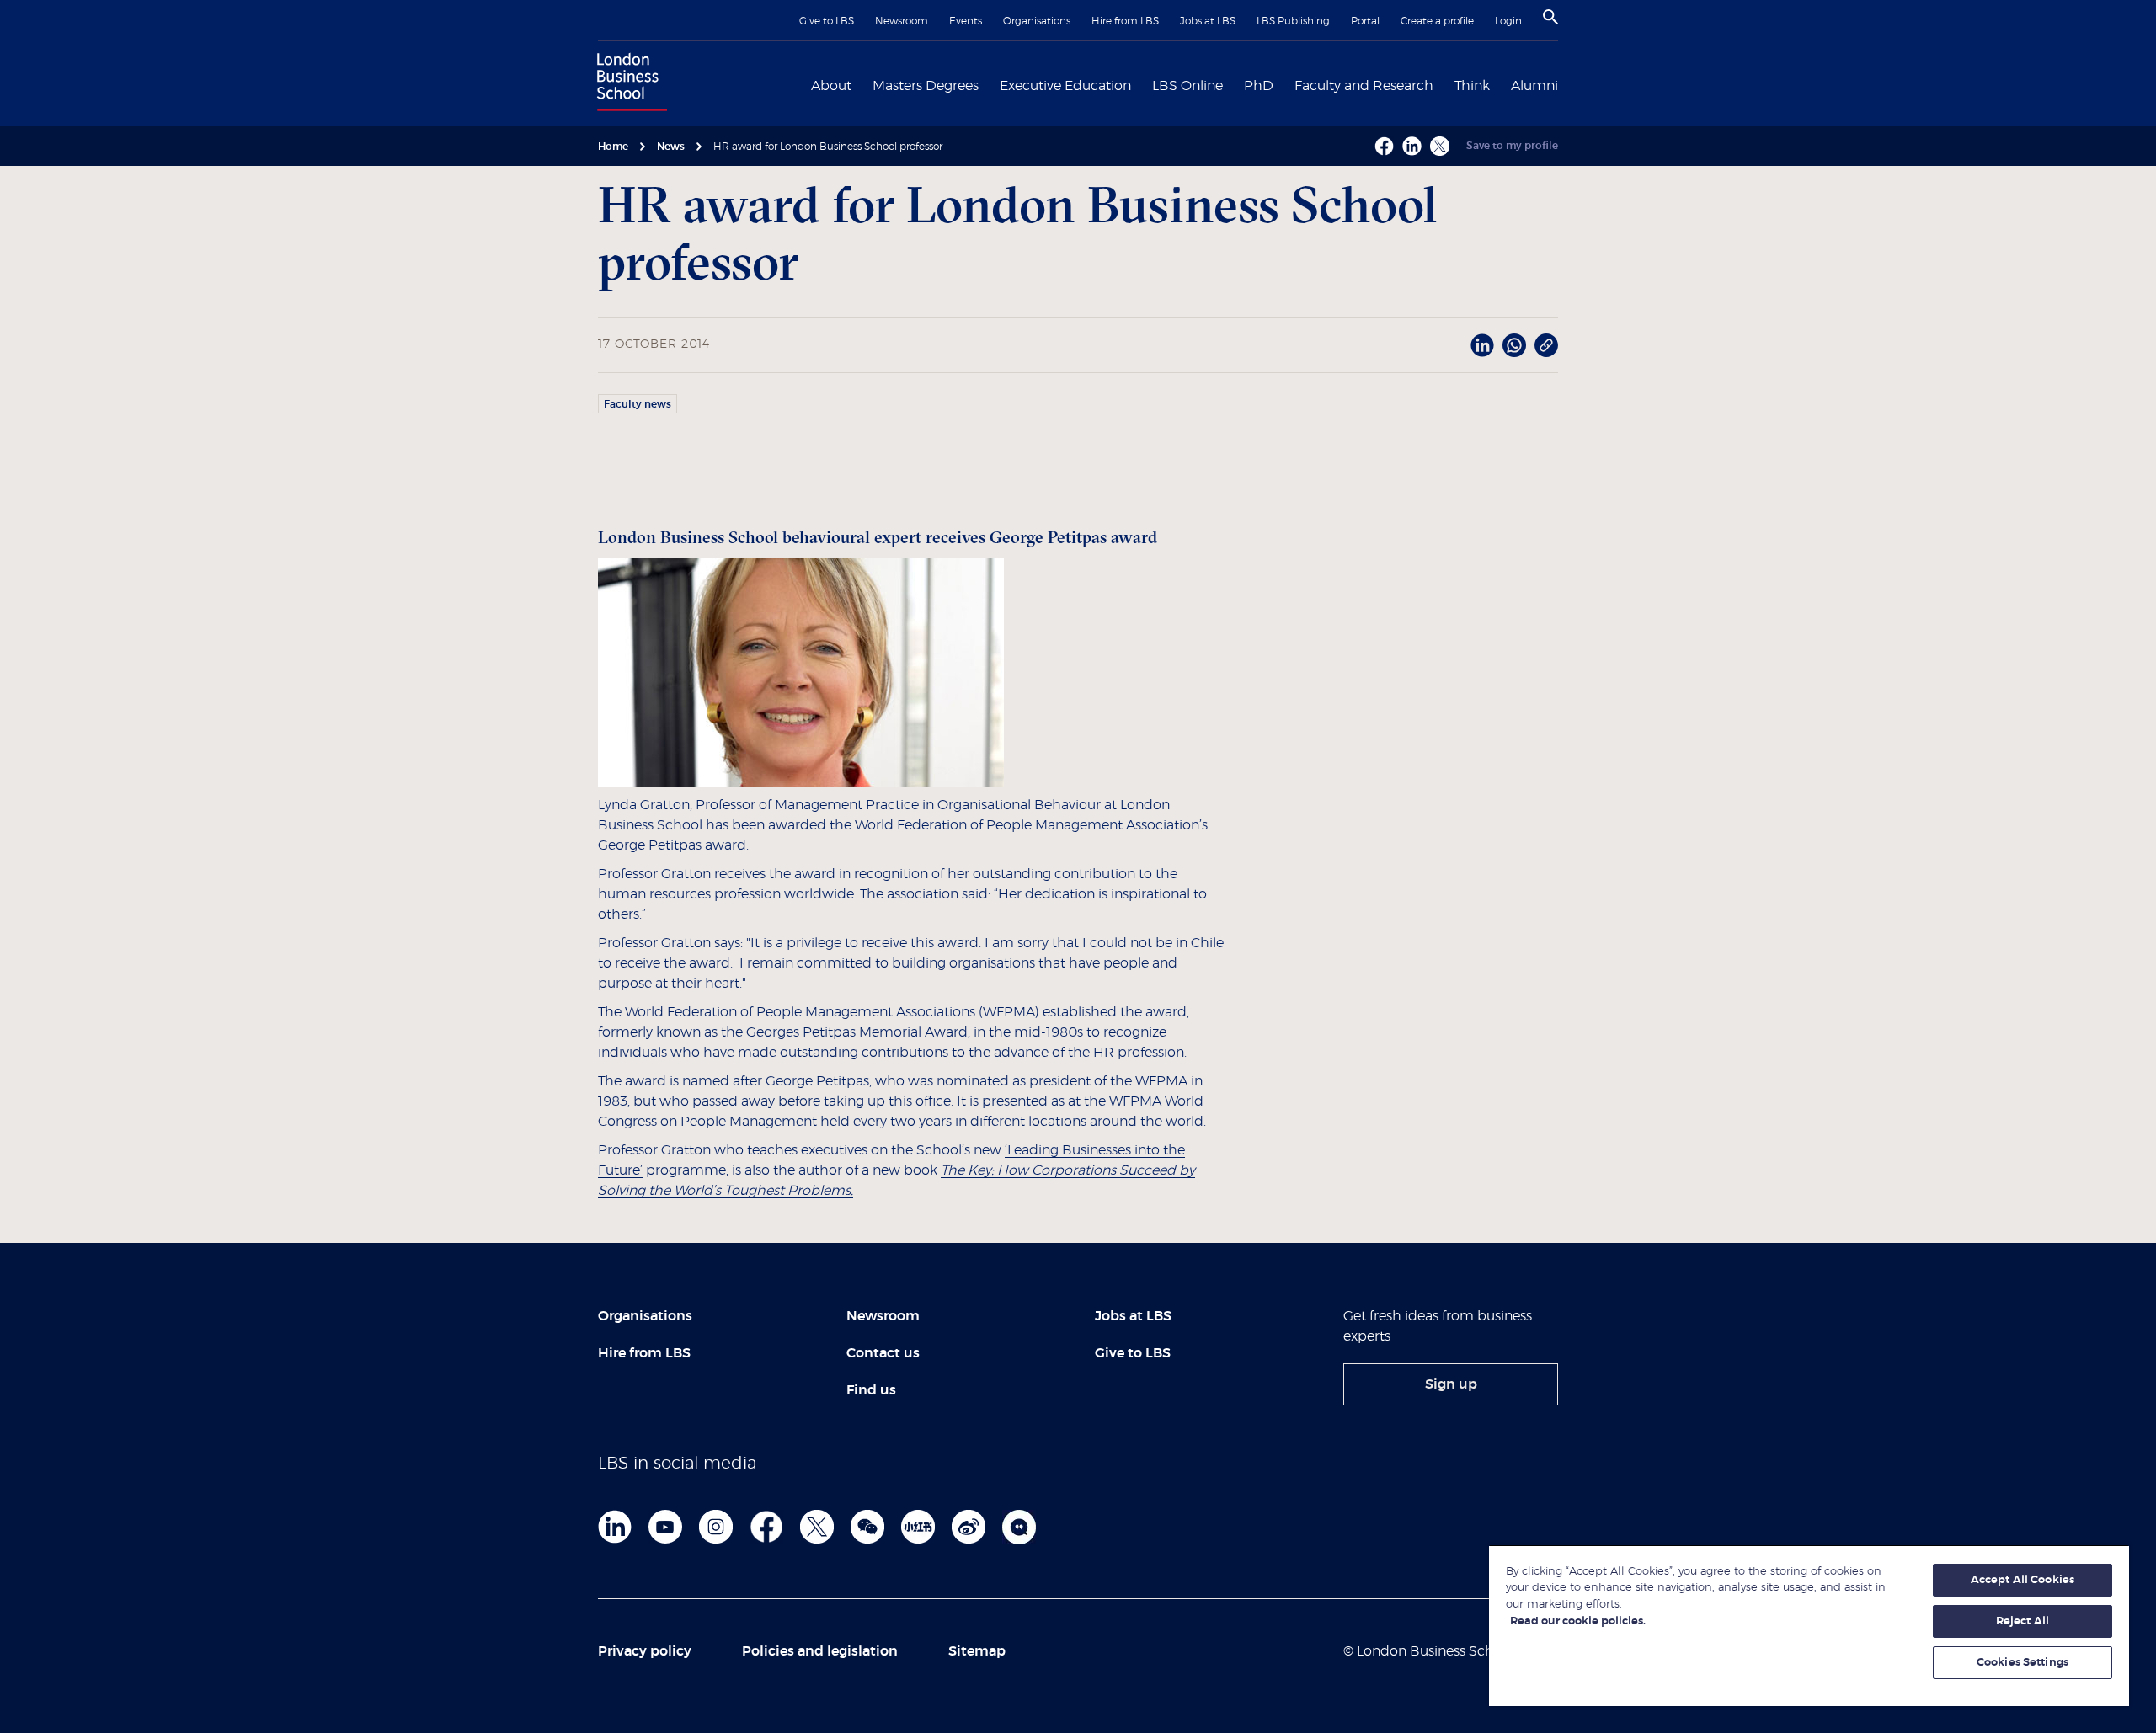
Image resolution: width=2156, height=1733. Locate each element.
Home (613, 147)
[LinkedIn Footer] (615, 1527)
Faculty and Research (1364, 86)
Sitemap (977, 1651)
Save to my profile (1512, 146)
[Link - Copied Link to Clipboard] (1546, 345)
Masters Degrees (926, 86)
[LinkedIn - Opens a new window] (1482, 345)
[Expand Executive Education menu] (1141, 84)
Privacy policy (645, 1651)
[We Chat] (867, 1527)
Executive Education (1065, 86)
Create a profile (1437, 21)
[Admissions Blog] (1019, 1527)
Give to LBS (827, 21)
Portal (1365, 21)
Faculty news (638, 404)
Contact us (883, 1353)
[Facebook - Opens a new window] (1384, 146)
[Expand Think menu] (1500, 84)
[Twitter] (817, 1527)
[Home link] (628, 84)
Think (1472, 86)
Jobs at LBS (1208, 21)
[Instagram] (716, 1527)
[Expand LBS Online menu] (1233, 84)
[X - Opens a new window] (1440, 146)
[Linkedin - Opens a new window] (1412, 146)
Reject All (2023, 1621)
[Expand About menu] (862, 84)
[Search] (1550, 17)
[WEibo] (969, 1527)
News (671, 147)
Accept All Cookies (2023, 1580)
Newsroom (902, 21)
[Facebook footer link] (766, 1527)
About (831, 86)
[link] (1451, 1384)
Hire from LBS (1125, 21)
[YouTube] (665, 1527)
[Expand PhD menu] (1283, 84)
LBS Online (1187, 86)
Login (1508, 21)
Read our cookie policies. (1578, 1621)
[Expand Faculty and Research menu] (1444, 84)
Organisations (1037, 21)
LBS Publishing (1293, 21)
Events (966, 21)
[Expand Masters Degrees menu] (989, 84)
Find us (871, 1390)
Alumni (1534, 86)
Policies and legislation (820, 1651)
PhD (1259, 86)
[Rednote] (918, 1527)
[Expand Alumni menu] (1568, 84)
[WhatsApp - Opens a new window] (1514, 345)
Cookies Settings (2023, 1663)
